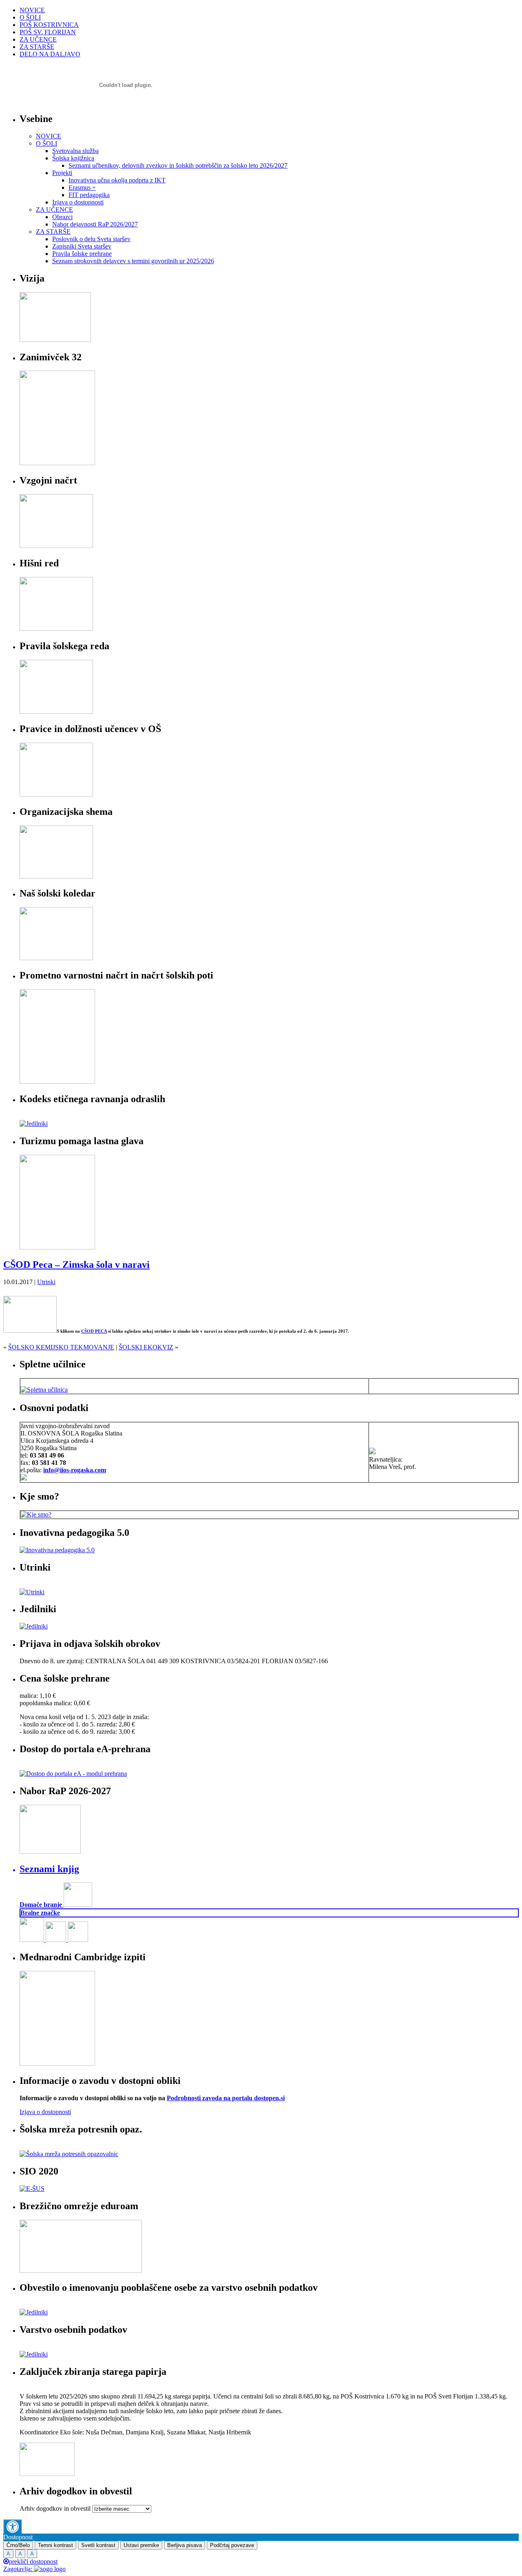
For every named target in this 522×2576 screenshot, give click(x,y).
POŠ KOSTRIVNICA (49, 25)
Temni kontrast (55, 2545)
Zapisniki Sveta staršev (82, 246)
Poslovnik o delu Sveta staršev (91, 239)
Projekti (62, 173)
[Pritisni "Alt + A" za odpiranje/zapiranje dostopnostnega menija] (12, 2526)
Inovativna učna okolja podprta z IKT (117, 180)
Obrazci (62, 217)
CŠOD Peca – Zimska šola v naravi (76, 1265)
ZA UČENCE (38, 39)
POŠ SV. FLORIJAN (48, 32)
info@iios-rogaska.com (75, 1470)
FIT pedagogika (89, 195)
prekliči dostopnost (33, 2562)
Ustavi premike (141, 2545)
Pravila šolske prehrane (82, 254)
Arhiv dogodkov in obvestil (55, 2508)
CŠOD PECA (94, 1331)
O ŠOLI (30, 17)
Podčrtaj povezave (232, 2545)
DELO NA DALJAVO (50, 54)
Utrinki (46, 1282)
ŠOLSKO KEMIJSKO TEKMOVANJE (61, 1347)
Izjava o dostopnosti (78, 202)
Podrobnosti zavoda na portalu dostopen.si (226, 2098)
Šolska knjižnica (73, 158)
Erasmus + (82, 187)
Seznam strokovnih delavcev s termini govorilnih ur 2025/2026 (133, 261)
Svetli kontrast (98, 2545)
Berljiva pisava (185, 2545)
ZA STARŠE (37, 47)
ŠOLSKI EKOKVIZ (146, 1347)
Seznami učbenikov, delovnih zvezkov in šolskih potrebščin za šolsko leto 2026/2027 (178, 165)
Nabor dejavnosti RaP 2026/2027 (95, 224)
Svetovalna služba (75, 151)
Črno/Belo (18, 2545)
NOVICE (32, 10)
